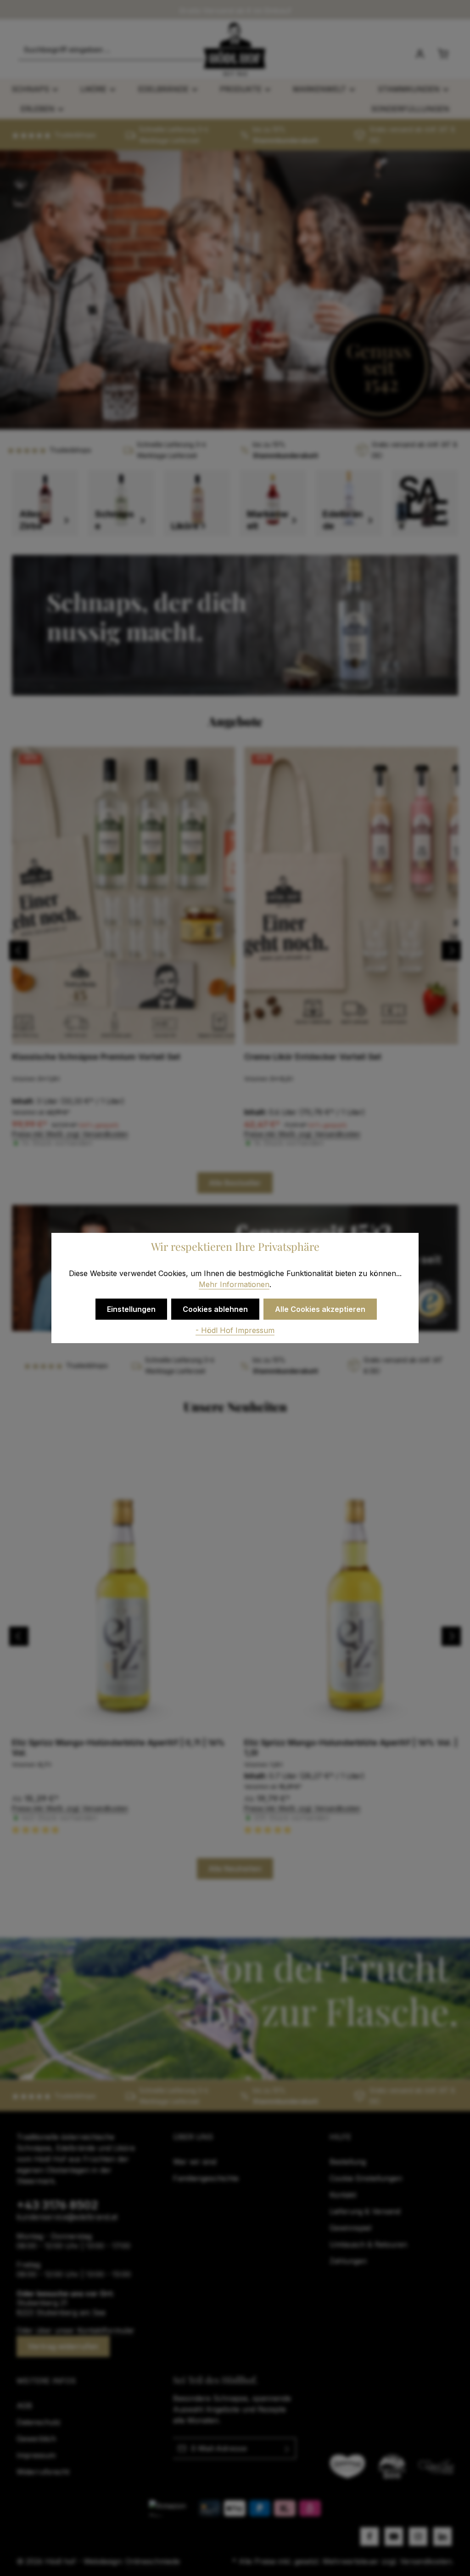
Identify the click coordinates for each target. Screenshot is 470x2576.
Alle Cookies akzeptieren (320, 1309)
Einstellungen (131, 1309)
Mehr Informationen (234, 1284)
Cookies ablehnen (215, 1309)
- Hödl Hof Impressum (235, 1330)
